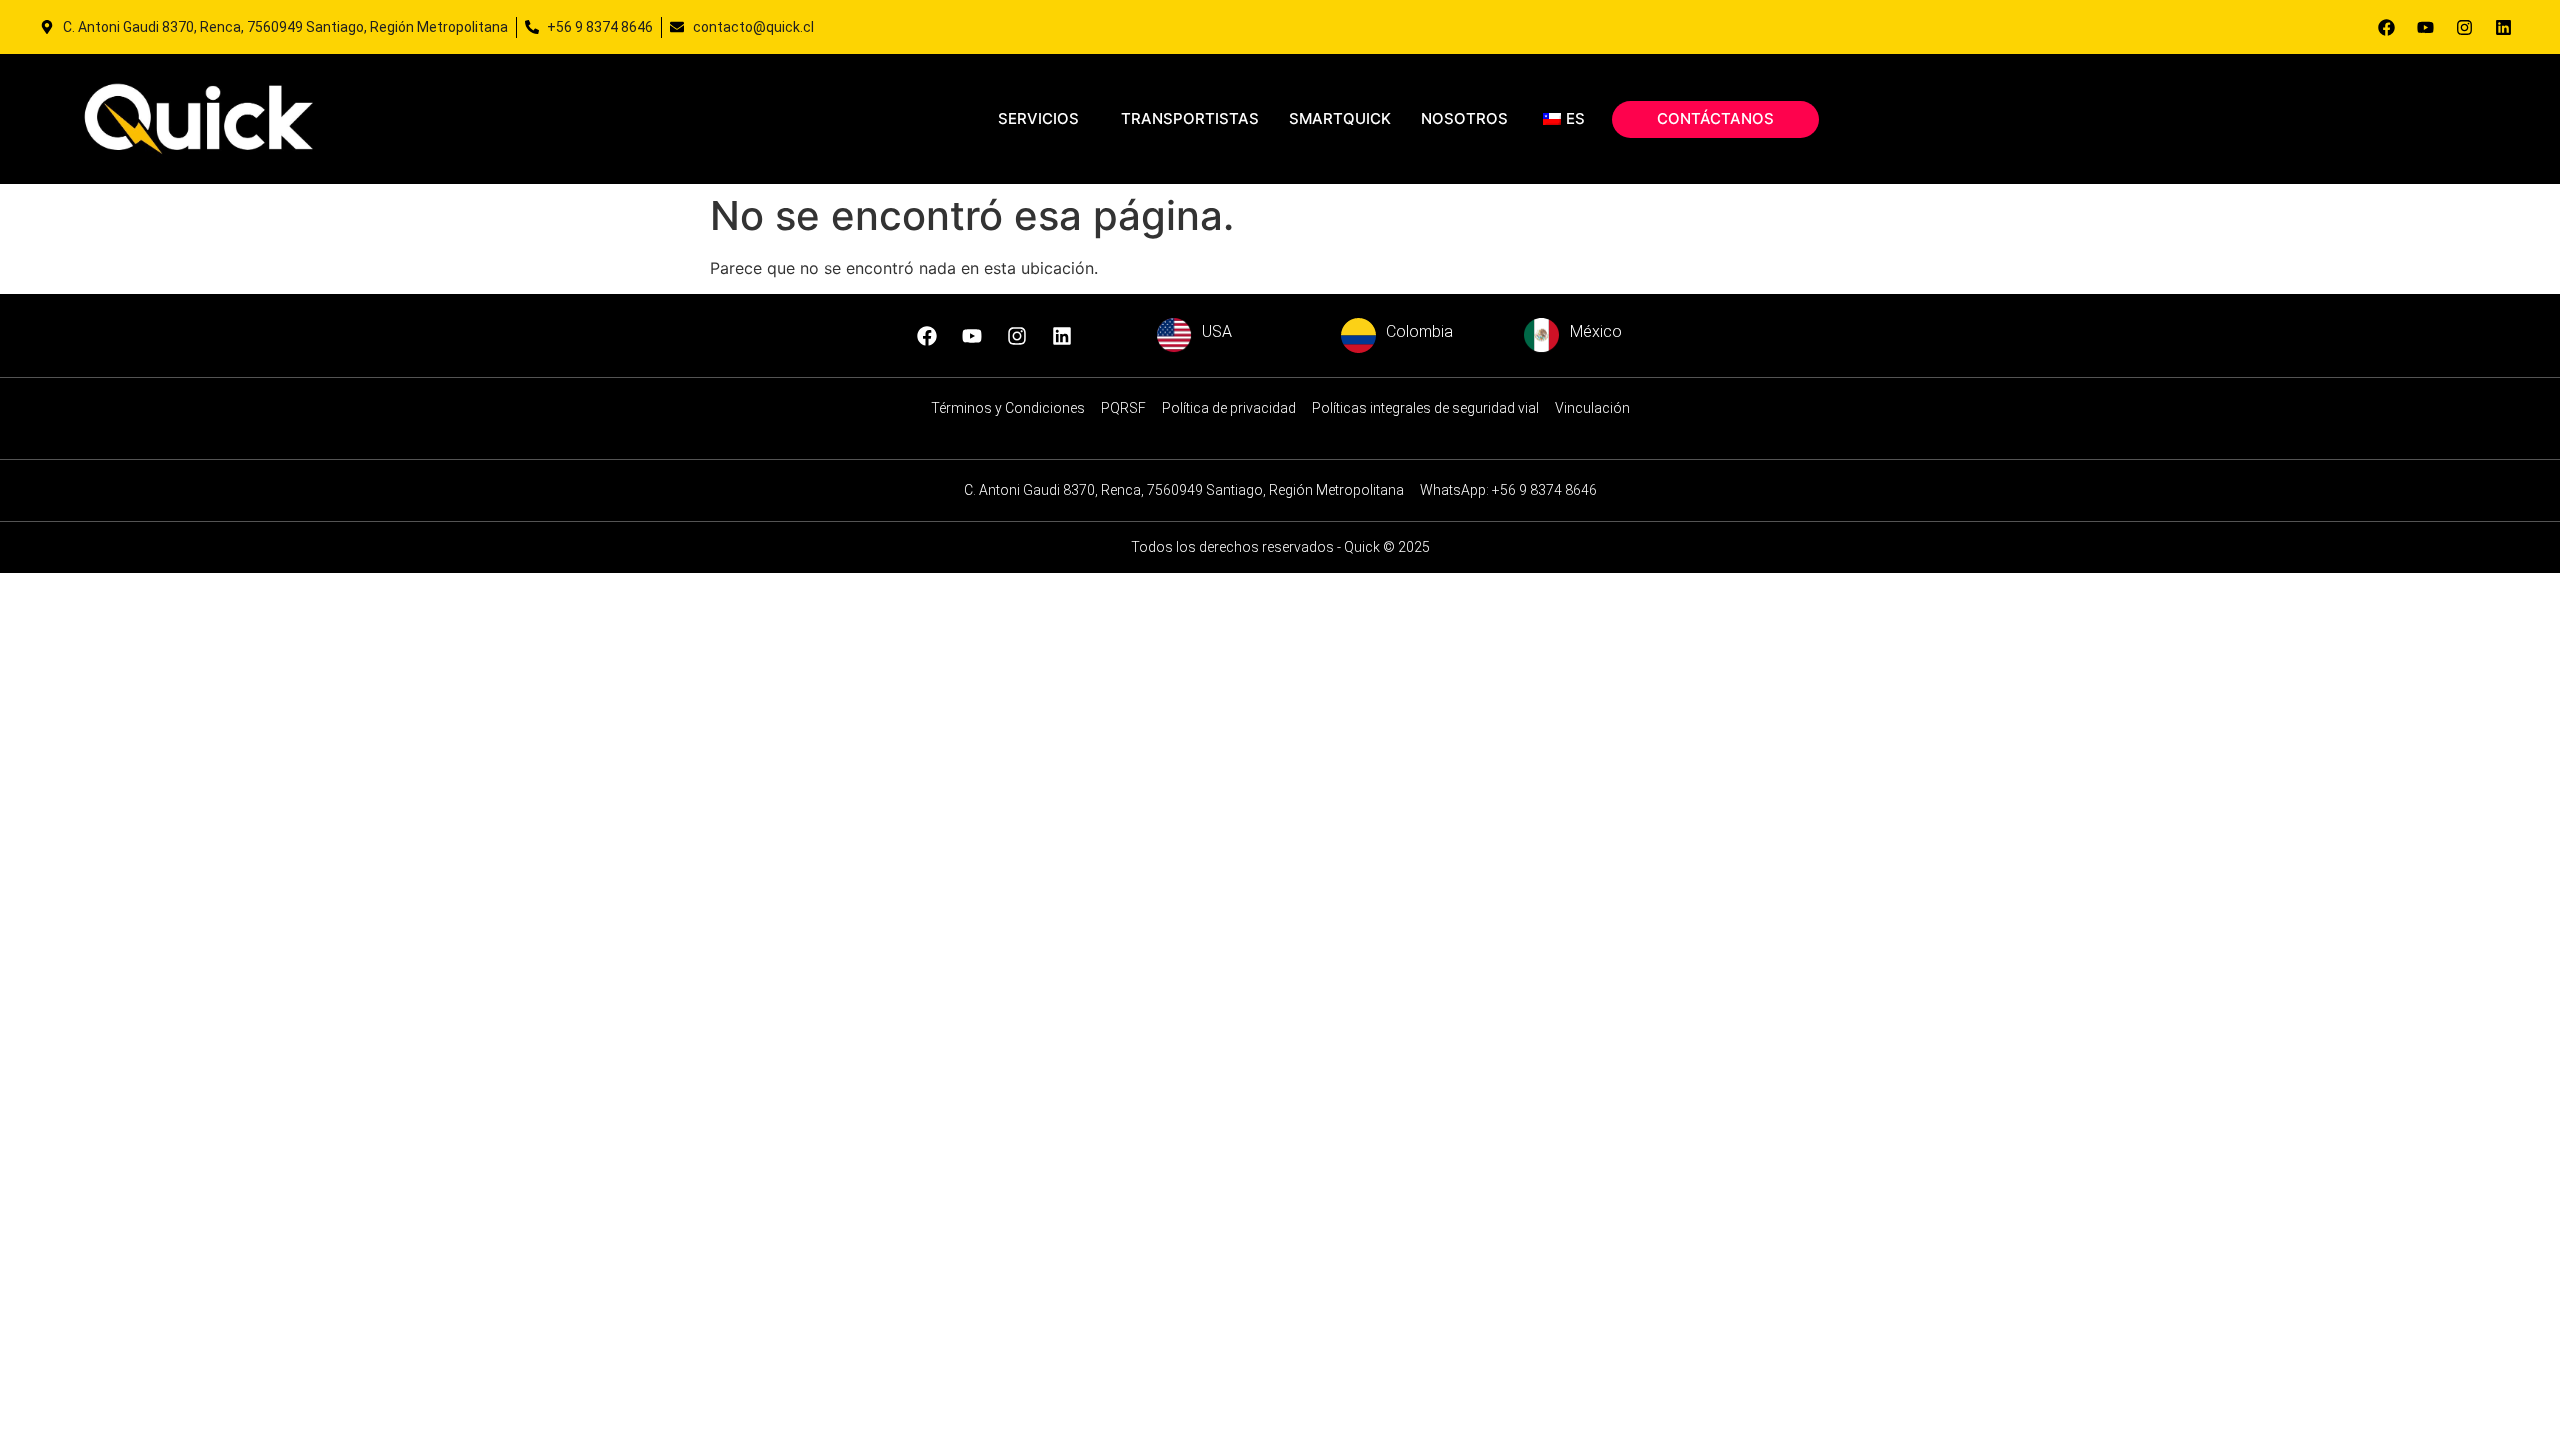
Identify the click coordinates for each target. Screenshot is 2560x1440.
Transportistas (1190, 118)
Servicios (1038, 118)
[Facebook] (2386, 27)
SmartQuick (1340, 118)
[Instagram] (2464, 27)
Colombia (1419, 331)
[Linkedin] (2503, 27)
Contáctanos (1715, 118)
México (1596, 331)
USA (1217, 331)
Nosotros (1464, 118)
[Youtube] (2425, 27)
